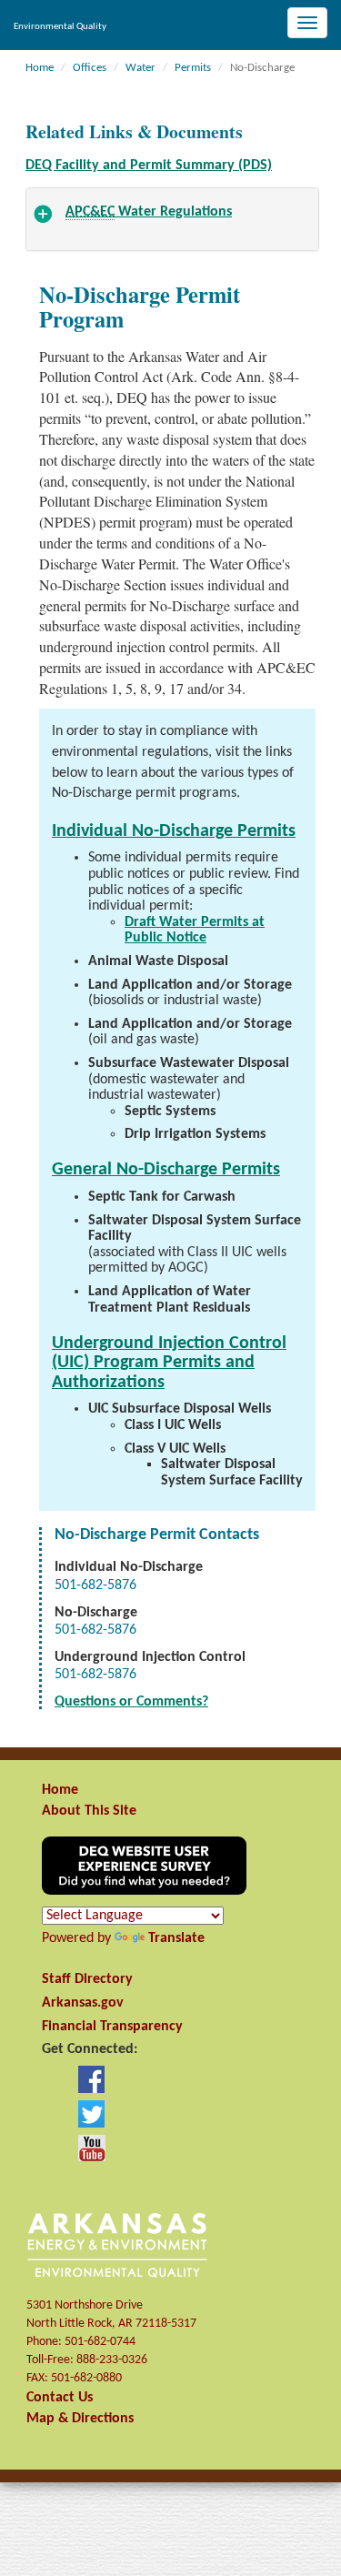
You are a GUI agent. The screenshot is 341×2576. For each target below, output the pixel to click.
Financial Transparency (112, 2027)
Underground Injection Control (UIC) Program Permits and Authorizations (169, 1363)
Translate (176, 1938)
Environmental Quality (60, 27)
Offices (90, 68)
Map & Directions (80, 2419)
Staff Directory (87, 1979)
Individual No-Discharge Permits (174, 831)
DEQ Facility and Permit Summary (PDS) (149, 166)
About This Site (89, 1811)
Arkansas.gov (83, 2003)
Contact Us (60, 2398)
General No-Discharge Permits (166, 1170)
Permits (193, 68)
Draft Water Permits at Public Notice (195, 931)
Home (40, 68)
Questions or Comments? (131, 1702)
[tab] (172, 219)
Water (140, 68)
